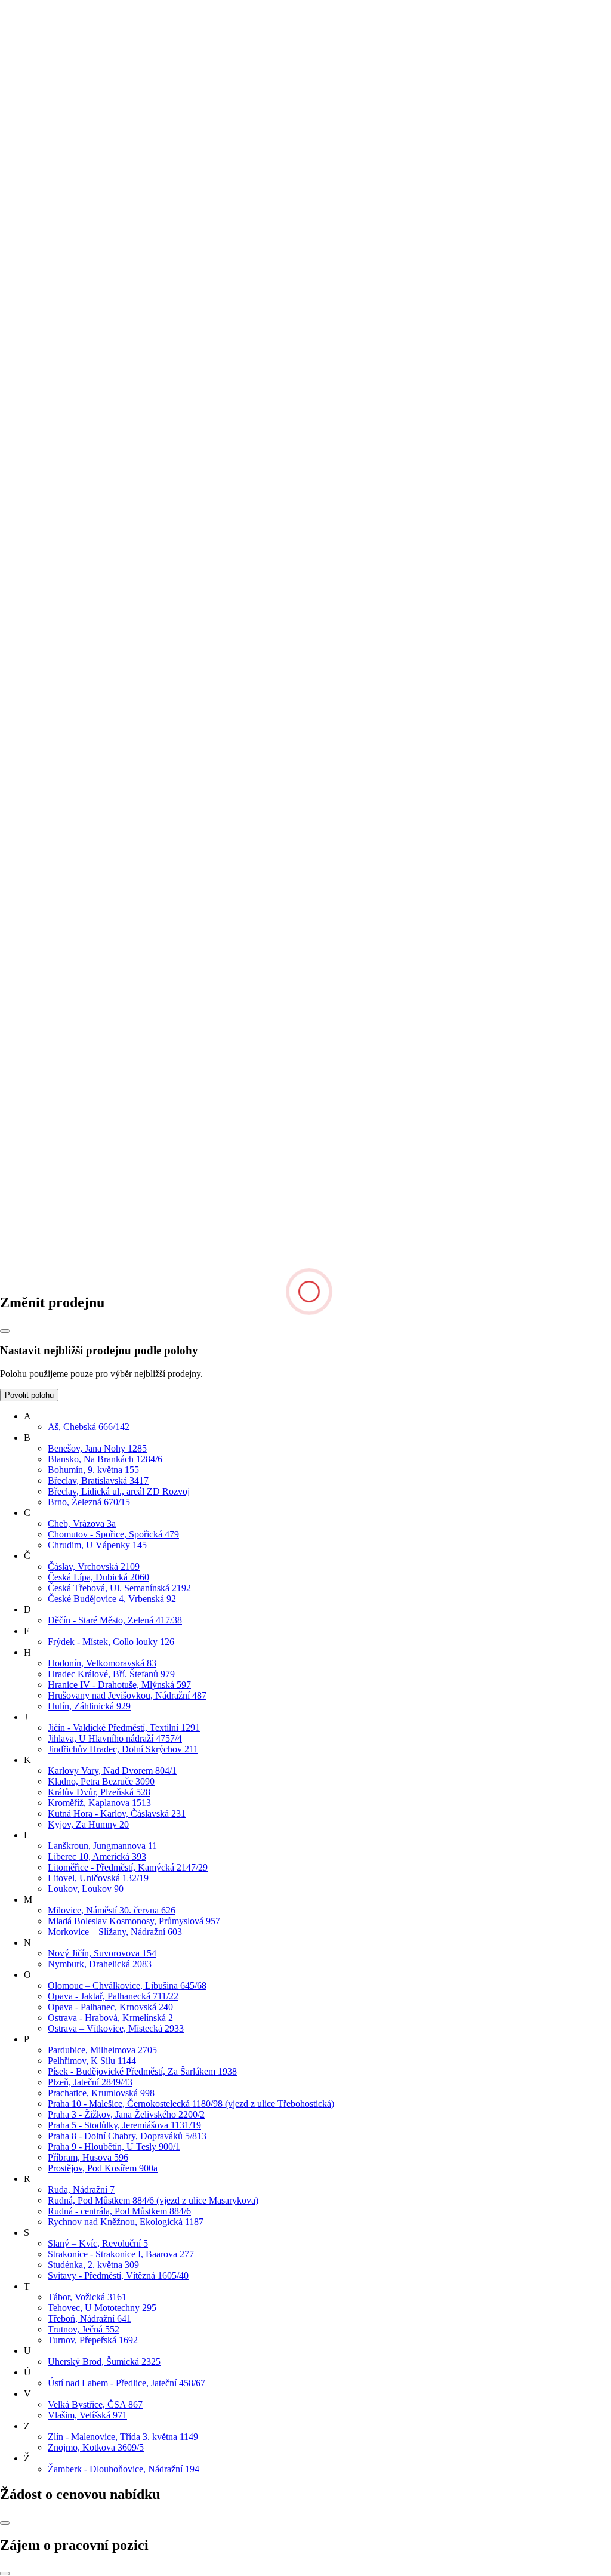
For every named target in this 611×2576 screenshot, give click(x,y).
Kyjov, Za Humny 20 (88, 1824)
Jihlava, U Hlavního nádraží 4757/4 (115, 1738)
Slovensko (20, 1174)
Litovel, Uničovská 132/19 (98, 1878)
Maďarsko (19, 1185)
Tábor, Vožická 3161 (87, 2297)
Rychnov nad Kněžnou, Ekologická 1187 (126, 2222)
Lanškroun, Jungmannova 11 (102, 1846)
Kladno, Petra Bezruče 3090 (101, 1781)
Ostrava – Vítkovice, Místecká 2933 (116, 2028)
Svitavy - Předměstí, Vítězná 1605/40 (118, 2275)
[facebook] (91, 1277)
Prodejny (41, 721)
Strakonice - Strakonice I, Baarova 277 (121, 2254)
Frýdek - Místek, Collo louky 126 (111, 1642)
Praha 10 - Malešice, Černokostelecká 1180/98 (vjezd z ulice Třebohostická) (191, 2104)
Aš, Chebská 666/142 (89, 1427)
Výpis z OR (47, 743)
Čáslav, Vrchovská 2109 (94, 1566)
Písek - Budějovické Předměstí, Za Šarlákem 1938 (142, 2071)
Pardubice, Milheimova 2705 (102, 2050)
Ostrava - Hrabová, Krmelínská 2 (110, 2018)
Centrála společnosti (62, 711)
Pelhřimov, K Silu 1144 (92, 2061)
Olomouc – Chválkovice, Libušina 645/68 (127, 1985)
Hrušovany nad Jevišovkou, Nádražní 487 (127, 1695)
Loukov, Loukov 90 (86, 1889)
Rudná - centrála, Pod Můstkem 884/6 (119, 2211)
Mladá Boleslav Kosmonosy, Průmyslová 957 (134, 1921)
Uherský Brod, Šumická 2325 (104, 2361)
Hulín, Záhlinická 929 (89, 1706)
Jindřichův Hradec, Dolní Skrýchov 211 (123, 1749)
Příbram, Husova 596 (88, 2157)
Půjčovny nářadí (55, 821)
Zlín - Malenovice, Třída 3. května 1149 (123, 2437)
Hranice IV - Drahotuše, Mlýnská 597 (119, 1685)
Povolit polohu (29, 1395)
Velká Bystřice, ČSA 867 (95, 2404)
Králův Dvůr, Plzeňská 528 (99, 1792)
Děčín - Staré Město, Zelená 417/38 (115, 1620)
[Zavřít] (5, 1331)
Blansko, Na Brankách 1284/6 (105, 1459)
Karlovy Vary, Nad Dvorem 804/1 (112, 1771)
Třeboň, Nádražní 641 (90, 2318)
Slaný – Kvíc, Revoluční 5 (98, 2243)
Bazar (35, 853)
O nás (35, 700)
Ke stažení (44, 732)
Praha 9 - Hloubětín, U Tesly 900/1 (114, 2147)
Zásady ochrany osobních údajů (84, 754)
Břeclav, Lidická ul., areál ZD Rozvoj (119, 1491)
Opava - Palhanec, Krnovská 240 (110, 2007)
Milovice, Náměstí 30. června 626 (112, 1910)
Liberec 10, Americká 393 (97, 1856)
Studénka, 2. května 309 (93, 2265)
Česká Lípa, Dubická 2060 (98, 1577)
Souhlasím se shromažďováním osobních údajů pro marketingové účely (149, 643)
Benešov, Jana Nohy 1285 (97, 1448)
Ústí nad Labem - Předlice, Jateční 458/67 (126, 2383)
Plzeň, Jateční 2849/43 (90, 2082)
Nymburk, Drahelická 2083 (100, 1964)
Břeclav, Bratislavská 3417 (98, 1480)
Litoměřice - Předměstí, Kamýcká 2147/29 (128, 1867)
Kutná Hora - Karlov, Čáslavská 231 (117, 1814)
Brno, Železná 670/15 (89, 1502)
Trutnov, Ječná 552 (84, 2329)
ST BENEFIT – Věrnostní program (91, 832)
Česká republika (30, 1164)
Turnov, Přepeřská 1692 (93, 2340)
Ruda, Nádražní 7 (81, 2190)
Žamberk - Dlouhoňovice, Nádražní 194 (124, 2469)
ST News (42, 900)
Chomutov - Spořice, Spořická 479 (113, 1534)
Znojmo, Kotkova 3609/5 (96, 2447)
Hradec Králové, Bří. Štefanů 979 (111, 1674)
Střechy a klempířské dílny (74, 810)
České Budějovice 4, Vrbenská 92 (112, 1599)
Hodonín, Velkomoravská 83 (102, 1663)
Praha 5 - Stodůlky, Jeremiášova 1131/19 (124, 2125)
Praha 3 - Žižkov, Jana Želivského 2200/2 (126, 2114)
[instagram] (271, 1277)
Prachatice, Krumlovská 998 (101, 2093)
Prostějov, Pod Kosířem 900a (103, 2168)
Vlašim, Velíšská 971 (87, 2415)
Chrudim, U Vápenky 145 (97, 1545)
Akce (34, 799)
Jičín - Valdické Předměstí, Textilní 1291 (124, 1728)
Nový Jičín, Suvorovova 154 (102, 1953)
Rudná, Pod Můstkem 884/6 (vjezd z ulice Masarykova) (153, 2200)
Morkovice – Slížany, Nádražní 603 (115, 1932)
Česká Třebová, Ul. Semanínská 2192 (119, 1588)
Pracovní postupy (57, 842)
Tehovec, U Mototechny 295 (102, 2308)
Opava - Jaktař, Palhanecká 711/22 (113, 1996)
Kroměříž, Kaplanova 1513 (99, 1803)
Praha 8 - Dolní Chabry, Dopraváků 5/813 (127, 2136)
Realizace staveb (55, 910)
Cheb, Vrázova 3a (82, 1523)
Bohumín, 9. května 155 (93, 1470)
